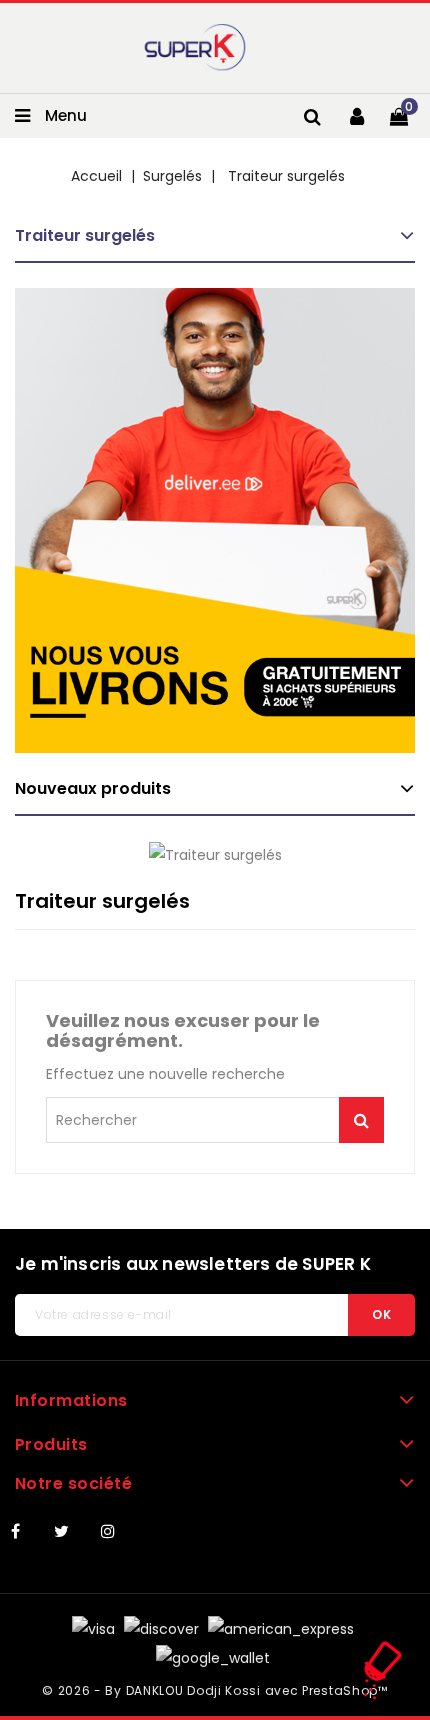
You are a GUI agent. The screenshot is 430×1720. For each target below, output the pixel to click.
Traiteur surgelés (85, 235)
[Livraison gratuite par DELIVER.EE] (215, 520)
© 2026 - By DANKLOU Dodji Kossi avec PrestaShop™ (215, 1690)
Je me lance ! (361, 1120)
